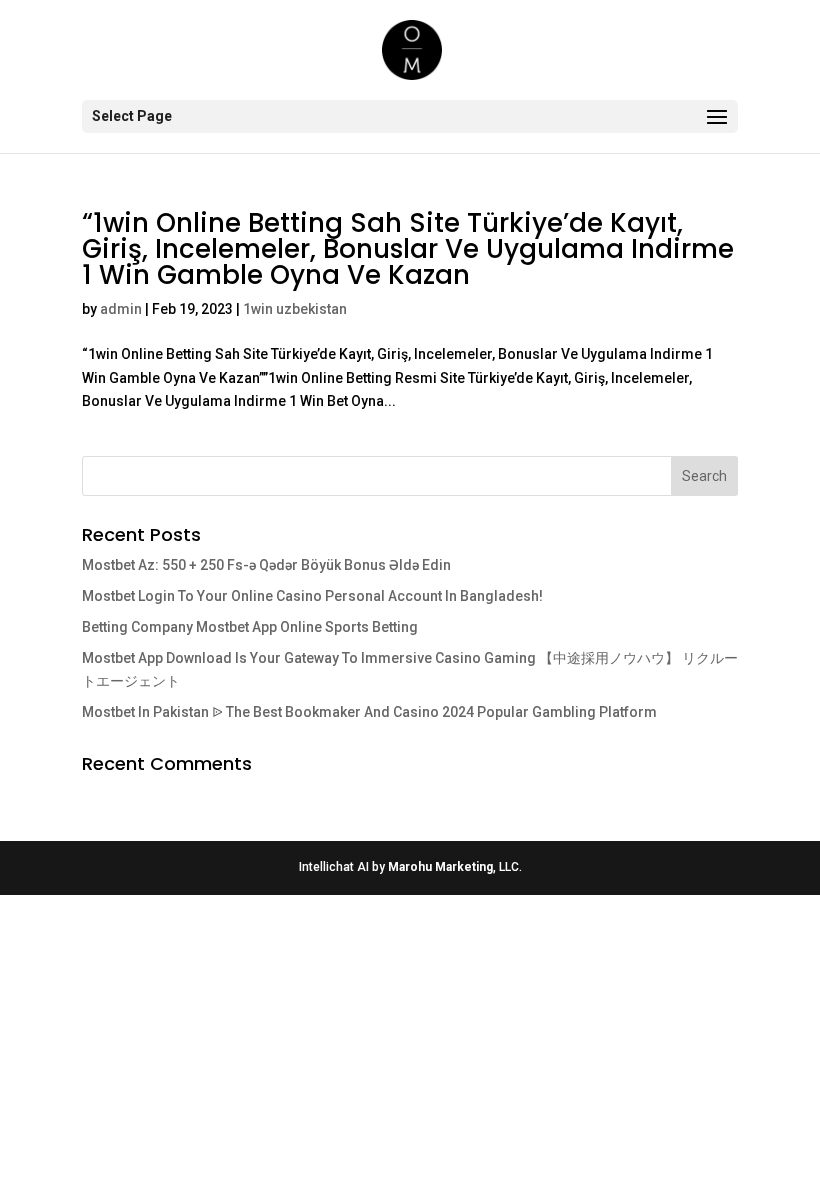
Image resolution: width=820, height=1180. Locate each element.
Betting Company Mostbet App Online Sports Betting (250, 627)
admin (121, 309)
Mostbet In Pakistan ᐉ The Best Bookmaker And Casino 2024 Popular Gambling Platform (369, 712)
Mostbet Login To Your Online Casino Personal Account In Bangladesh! (312, 596)
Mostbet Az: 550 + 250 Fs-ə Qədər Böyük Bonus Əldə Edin (266, 565)
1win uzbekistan (295, 309)
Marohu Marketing (440, 867)
